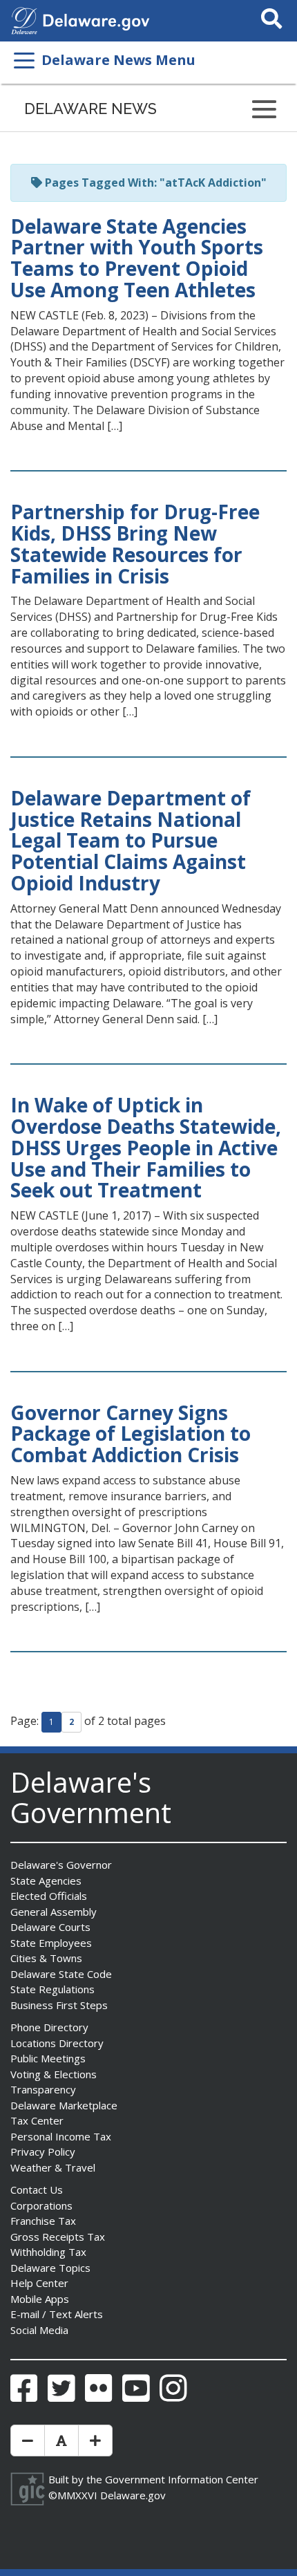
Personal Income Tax (61, 2136)
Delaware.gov (133, 2495)
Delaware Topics (50, 2268)
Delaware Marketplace (64, 2105)
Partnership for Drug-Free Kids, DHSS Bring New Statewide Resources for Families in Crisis (135, 543)
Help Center (39, 2283)
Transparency (43, 2089)
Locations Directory (57, 2043)
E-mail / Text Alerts (57, 2314)
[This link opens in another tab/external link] (24, 19)
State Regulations (52, 1989)
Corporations (41, 2205)
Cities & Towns (46, 1958)
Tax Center (37, 2120)
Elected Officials (49, 1896)
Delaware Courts (50, 1927)
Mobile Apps (40, 2299)
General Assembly (54, 1912)
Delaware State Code (61, 1974)
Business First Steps (59, 2005)
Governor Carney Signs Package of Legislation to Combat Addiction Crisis (131, 1434)
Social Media (39, 2330)
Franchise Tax (43, 2221)
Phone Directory (49, 2027)
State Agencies (46, 1880)
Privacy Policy (43, 2152)
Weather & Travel (53, 2167)
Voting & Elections (54, 2074)
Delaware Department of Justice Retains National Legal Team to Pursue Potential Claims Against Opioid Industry (131, 840)
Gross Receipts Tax (58, 2237)
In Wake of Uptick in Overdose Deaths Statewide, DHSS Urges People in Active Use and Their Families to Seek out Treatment (146, 1147)
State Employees (51, 1943)
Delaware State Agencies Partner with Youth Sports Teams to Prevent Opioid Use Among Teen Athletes (137, 258)
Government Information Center (182, 2479)
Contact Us (37, 2190)
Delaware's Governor (61, 1865)
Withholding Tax (48, 2252)
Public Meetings (48, 2058)
